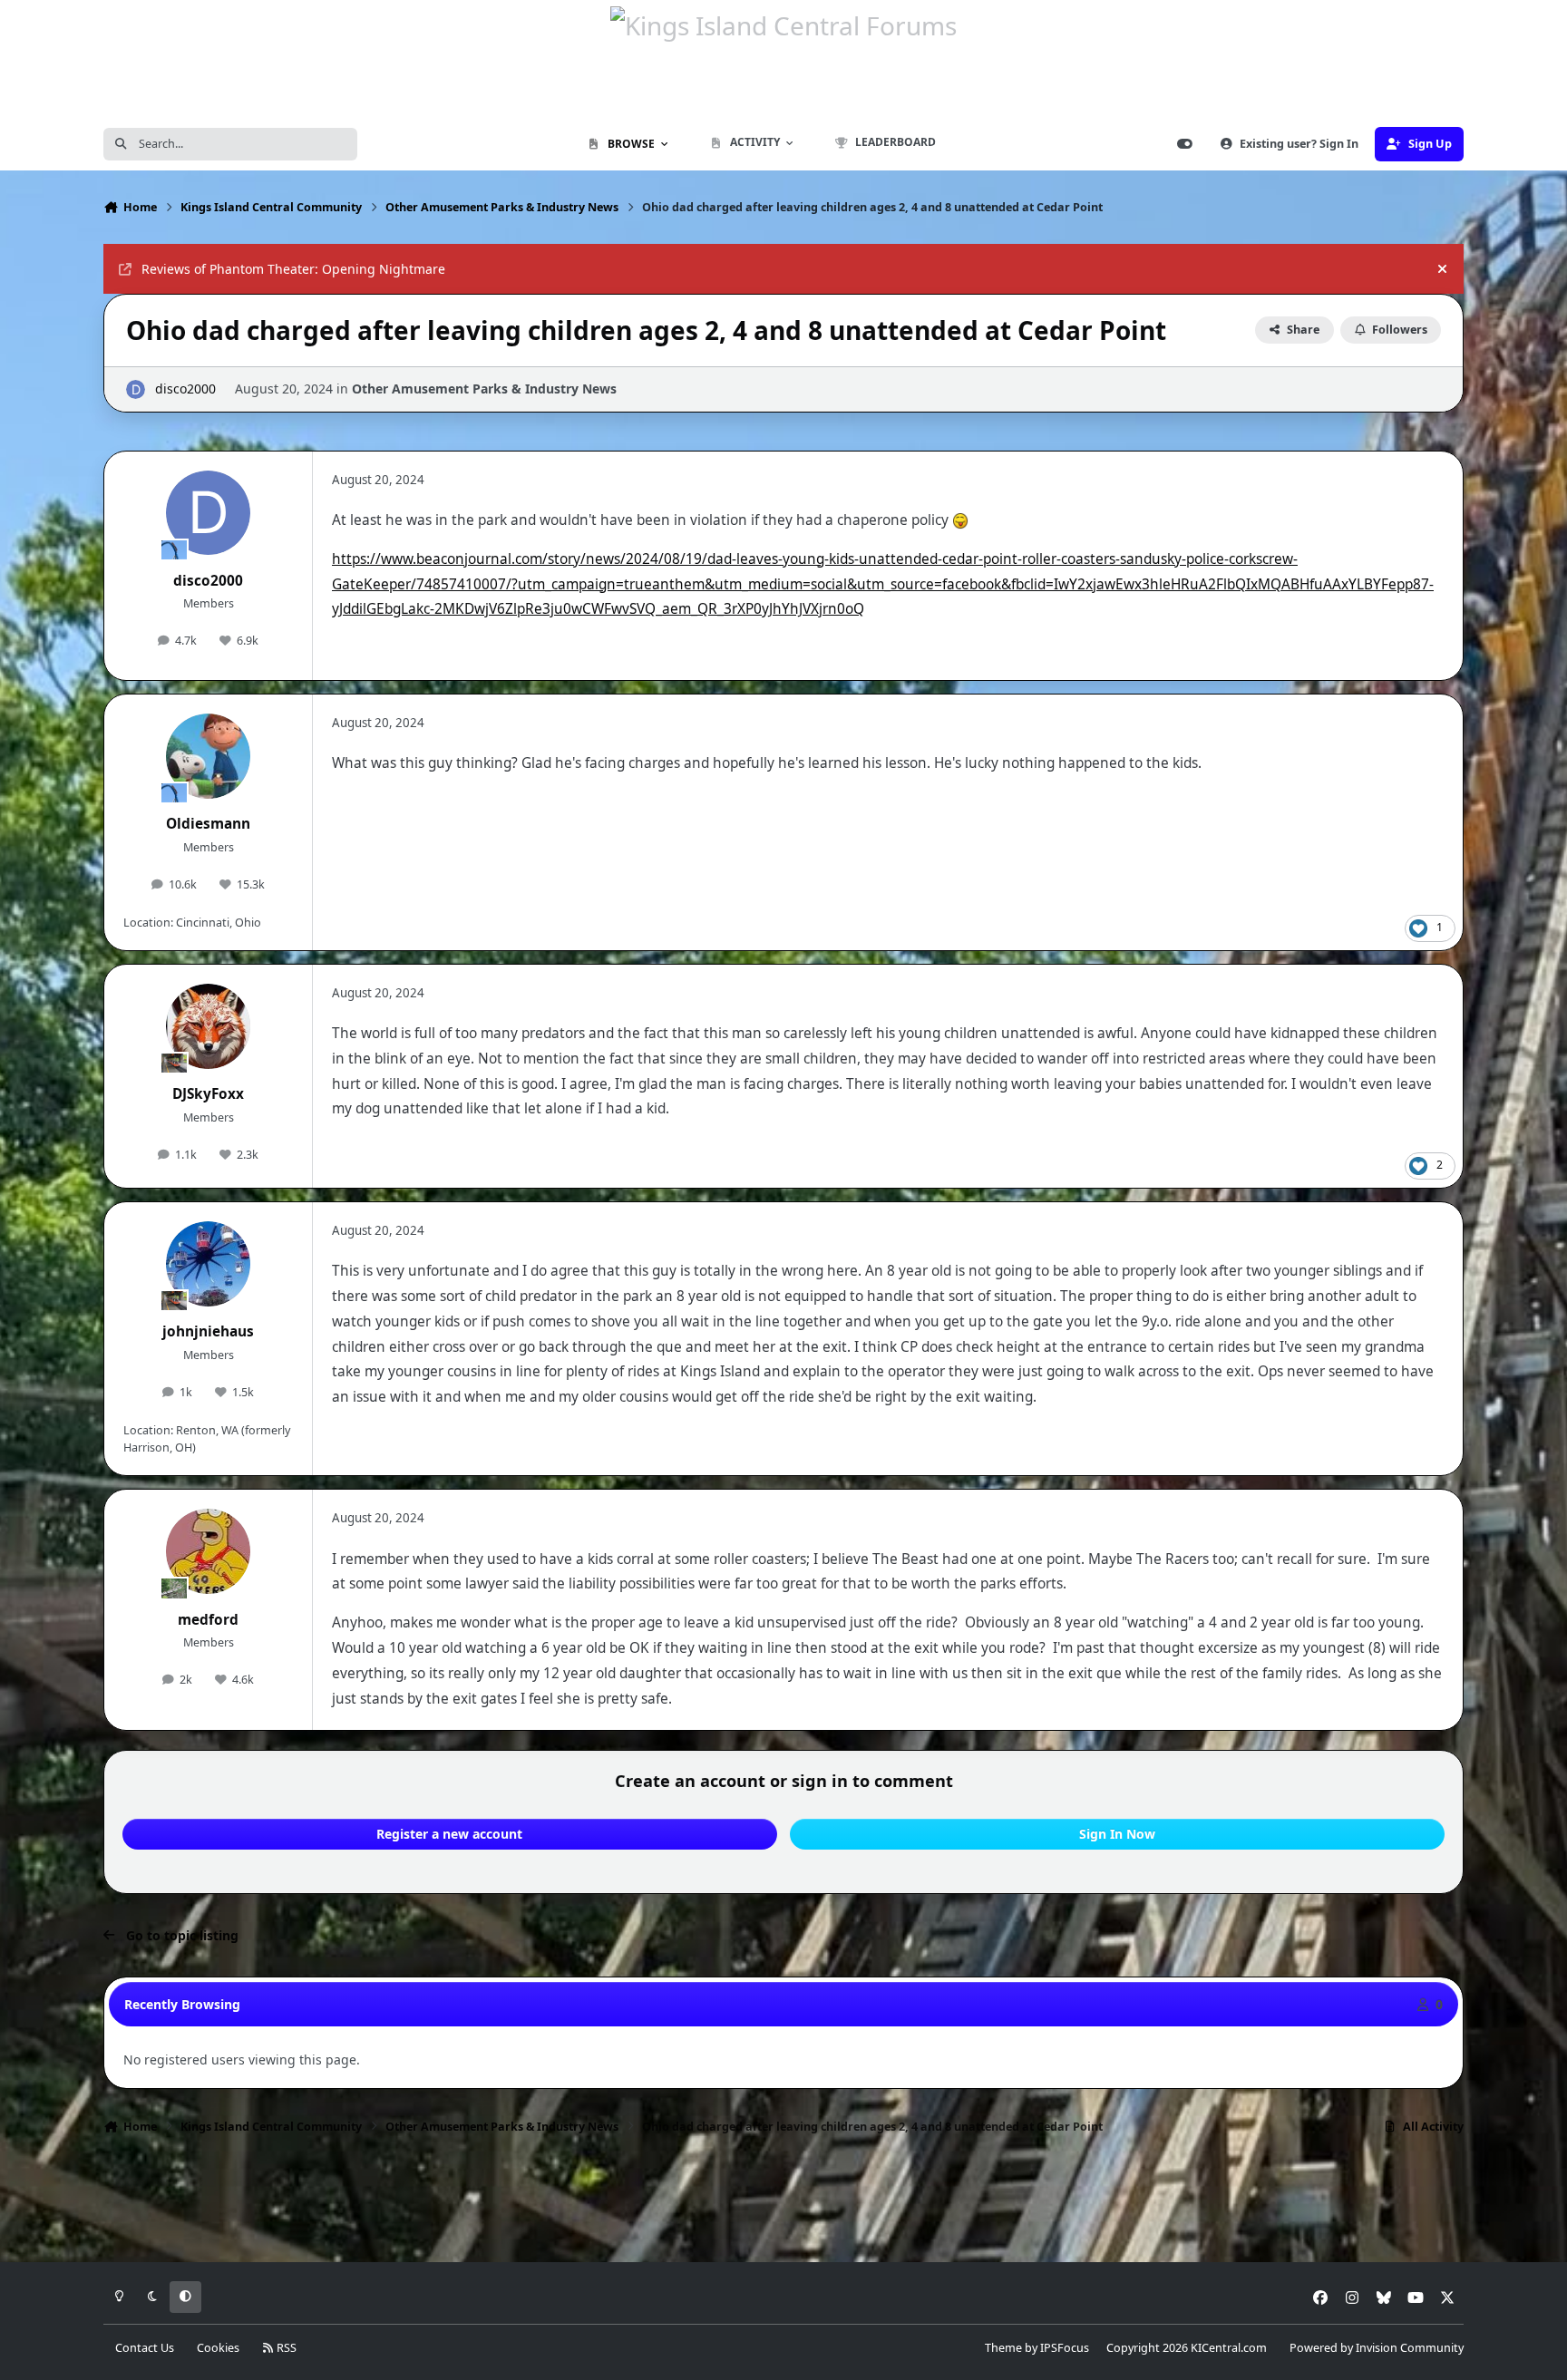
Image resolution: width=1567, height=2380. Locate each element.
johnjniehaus (208, 1331)
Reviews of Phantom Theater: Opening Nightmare (293, 269)
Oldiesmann (208, 824)
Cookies (218, 2348)
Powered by (1377, 2348)
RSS (285, 2348)
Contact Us (145, 2348)
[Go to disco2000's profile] (136, 389)
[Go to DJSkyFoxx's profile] (209, 1026)
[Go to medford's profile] (209, 1551)
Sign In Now (1117, 1834)
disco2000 (185, 389)
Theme (1003, 2348)
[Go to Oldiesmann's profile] (209, 756)
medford (208, 1620)
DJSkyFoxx (208, 1094)
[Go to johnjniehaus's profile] (209, 1264)
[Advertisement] (783, 2204)
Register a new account (449, 1834)
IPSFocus (1065, 2348)
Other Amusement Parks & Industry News (484, 389)
